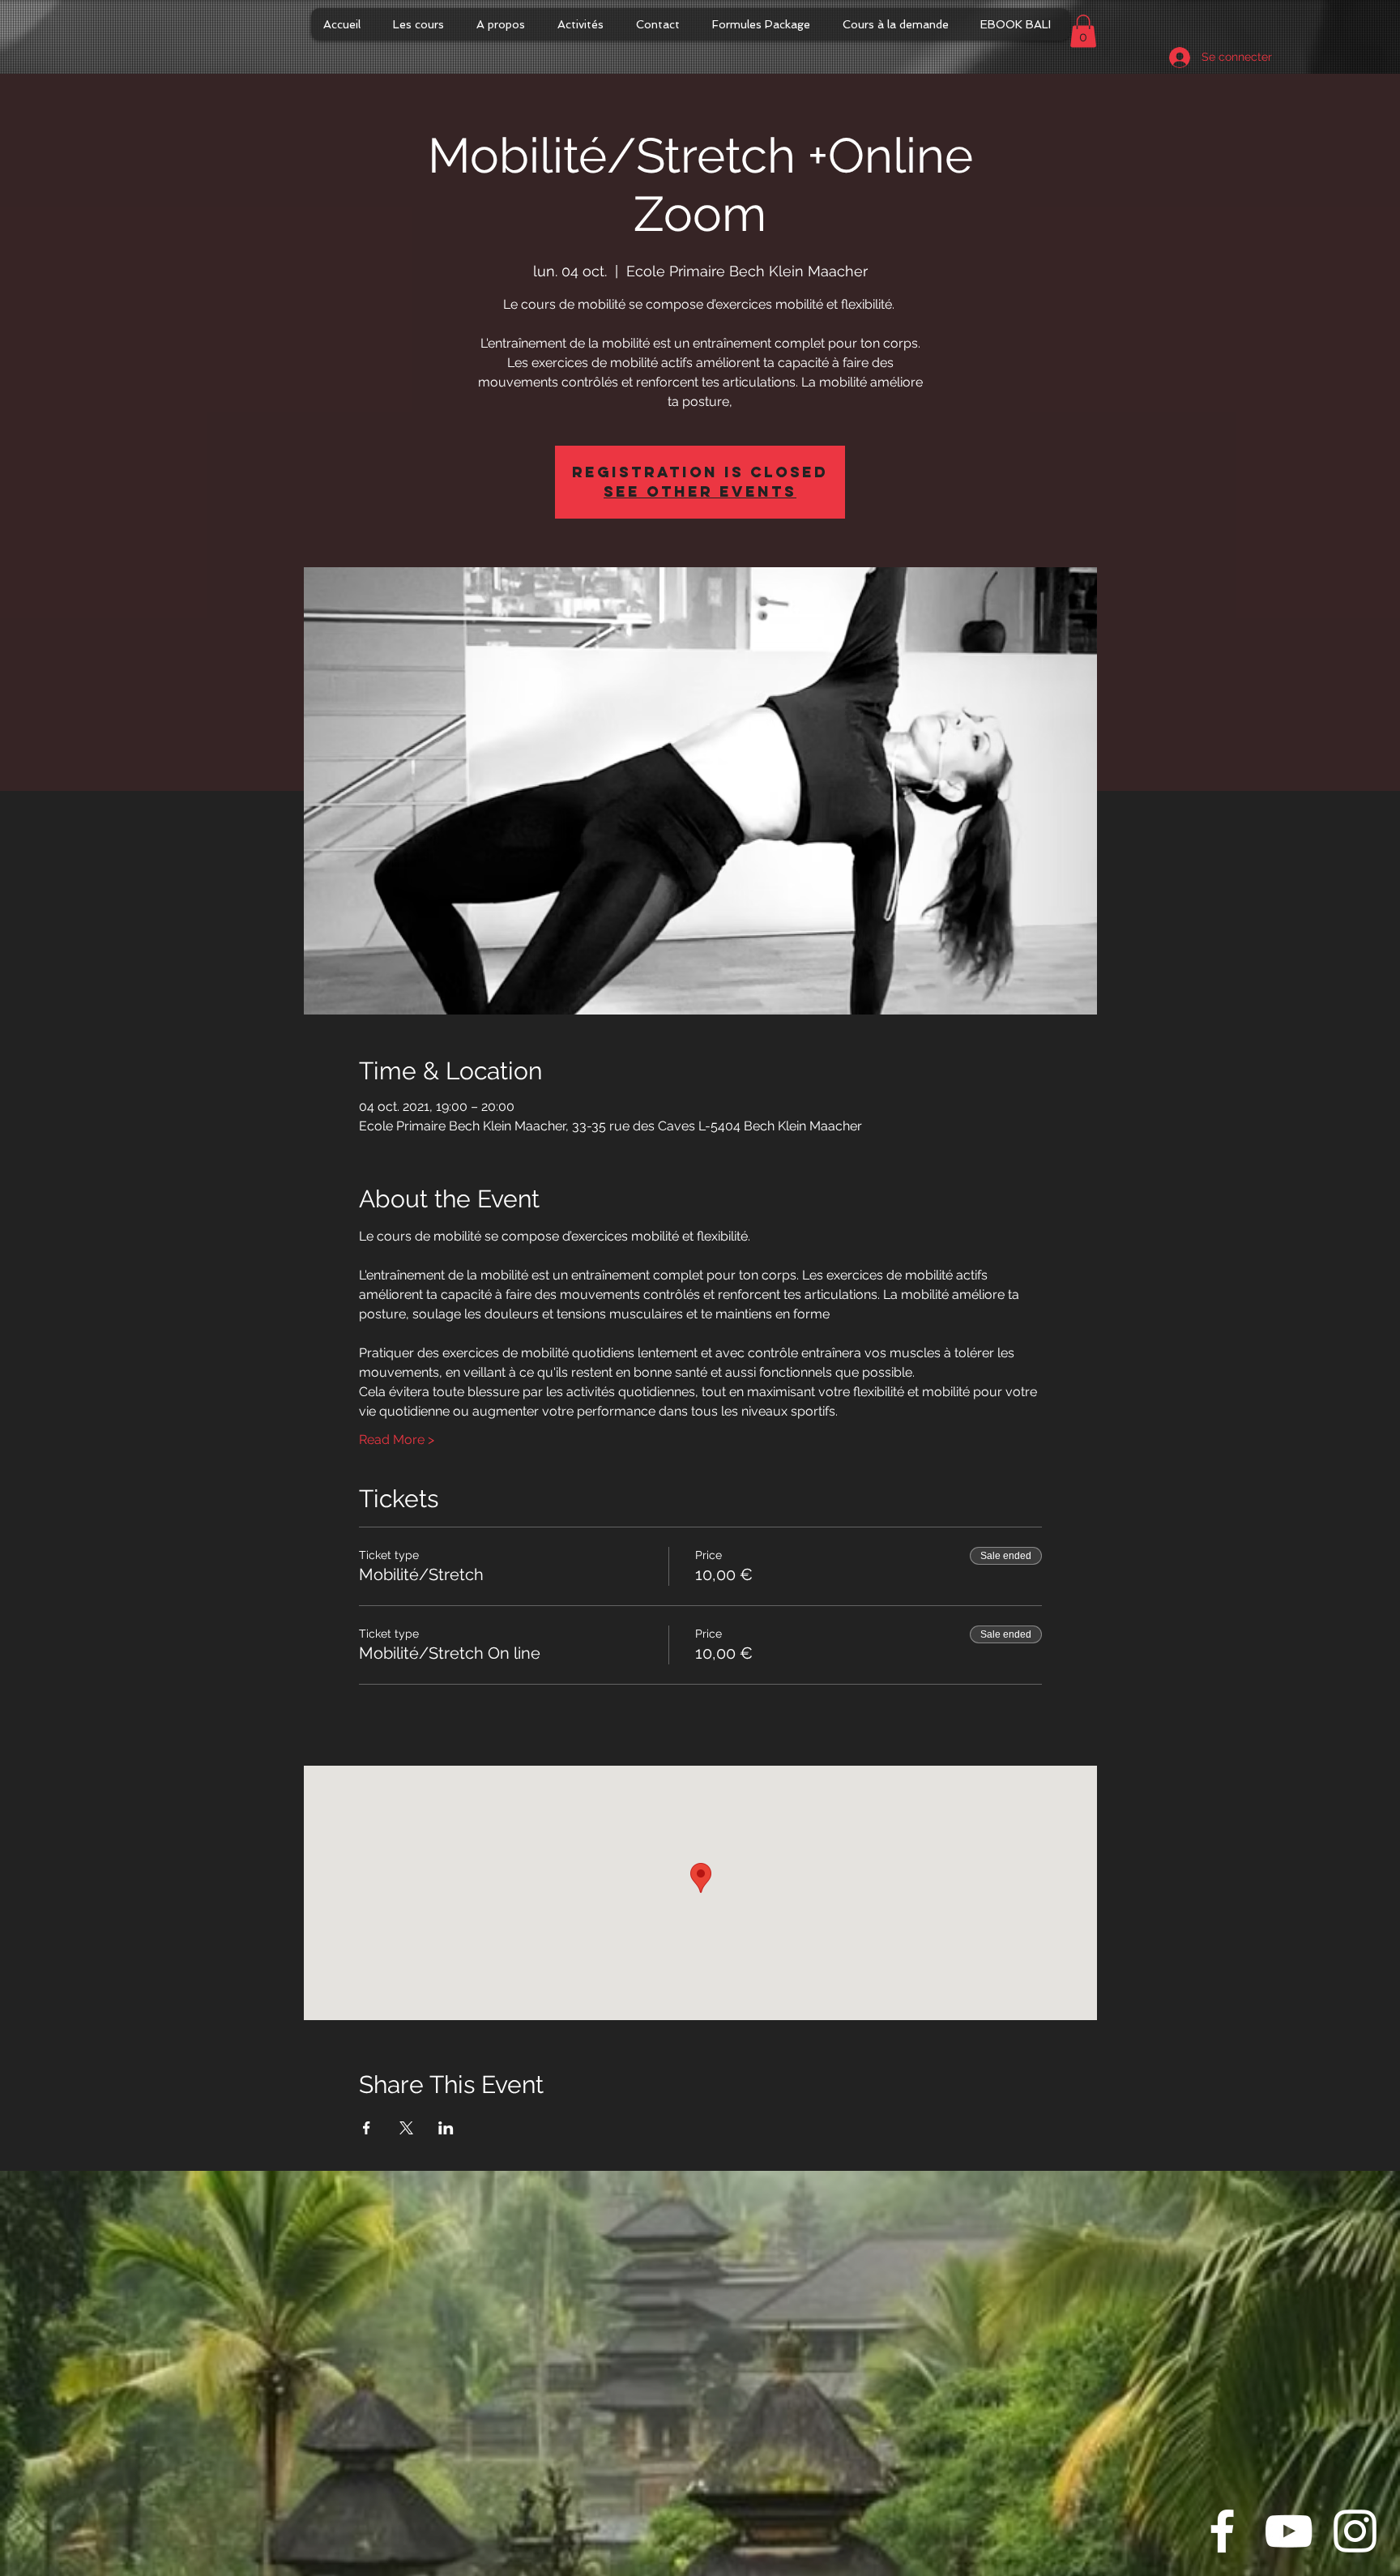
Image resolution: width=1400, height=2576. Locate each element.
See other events (700, 491)
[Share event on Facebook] (367, 2128)
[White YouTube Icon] (1289, 2531)
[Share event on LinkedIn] (446, 2128)
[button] (1083, 31)
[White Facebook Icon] (1222, 2531)
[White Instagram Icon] (1355, 2531)
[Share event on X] (406, 2128)
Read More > (397, 1440)
